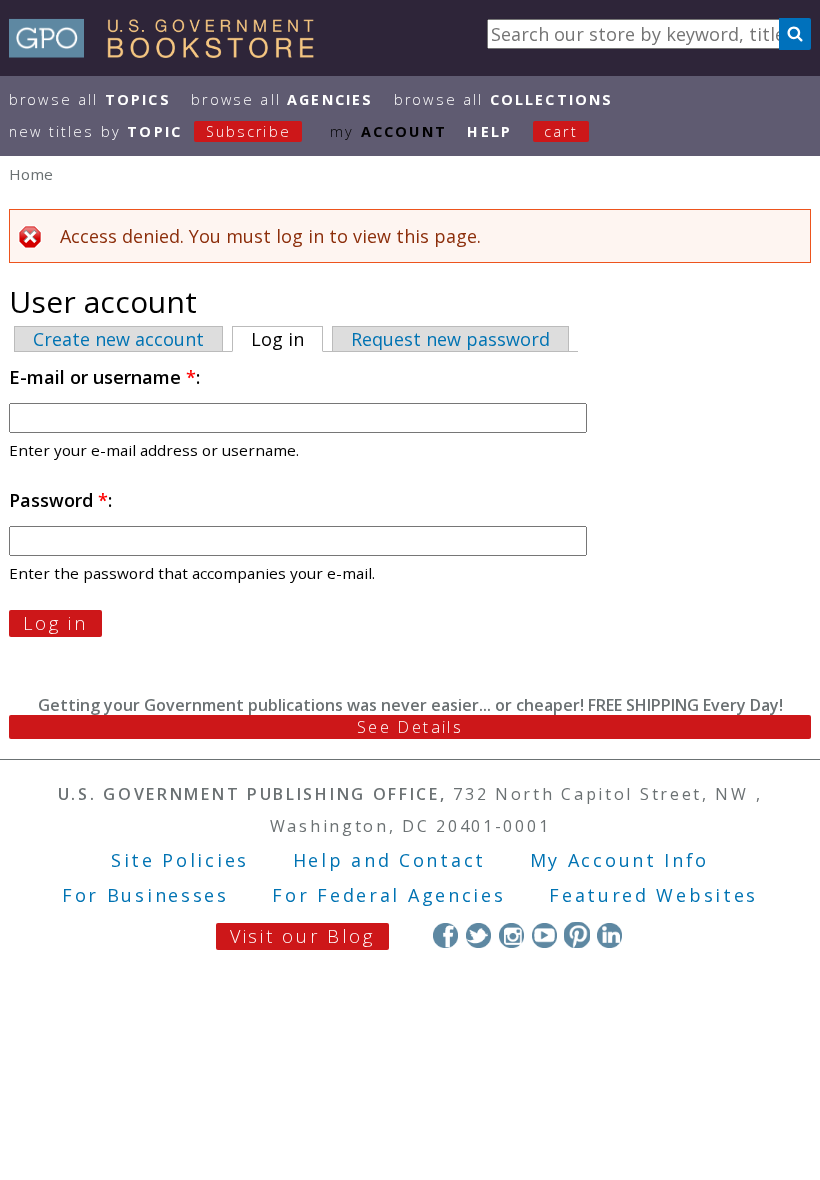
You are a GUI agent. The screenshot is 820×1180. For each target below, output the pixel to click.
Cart (561, 131)
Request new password (450, 339)
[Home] (170, 51)
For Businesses (145, 895)
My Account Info (620, 860)
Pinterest (576, 934)
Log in (287, 339)
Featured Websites (653, 895)
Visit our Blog (302, 936)
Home (31, 174)
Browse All (90, 99)
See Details (410, 727)
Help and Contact (389, 860)
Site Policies (180, 860)
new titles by (150, 131)
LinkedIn (609, 934)
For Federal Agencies (388, 895)
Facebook (445, 934)
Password (58, 500)
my (388, 131)
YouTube (544, 934)
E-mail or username (102, 377)
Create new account (118, 339)
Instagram (511, 934)
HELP (489, 131)
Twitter (478, 934)
